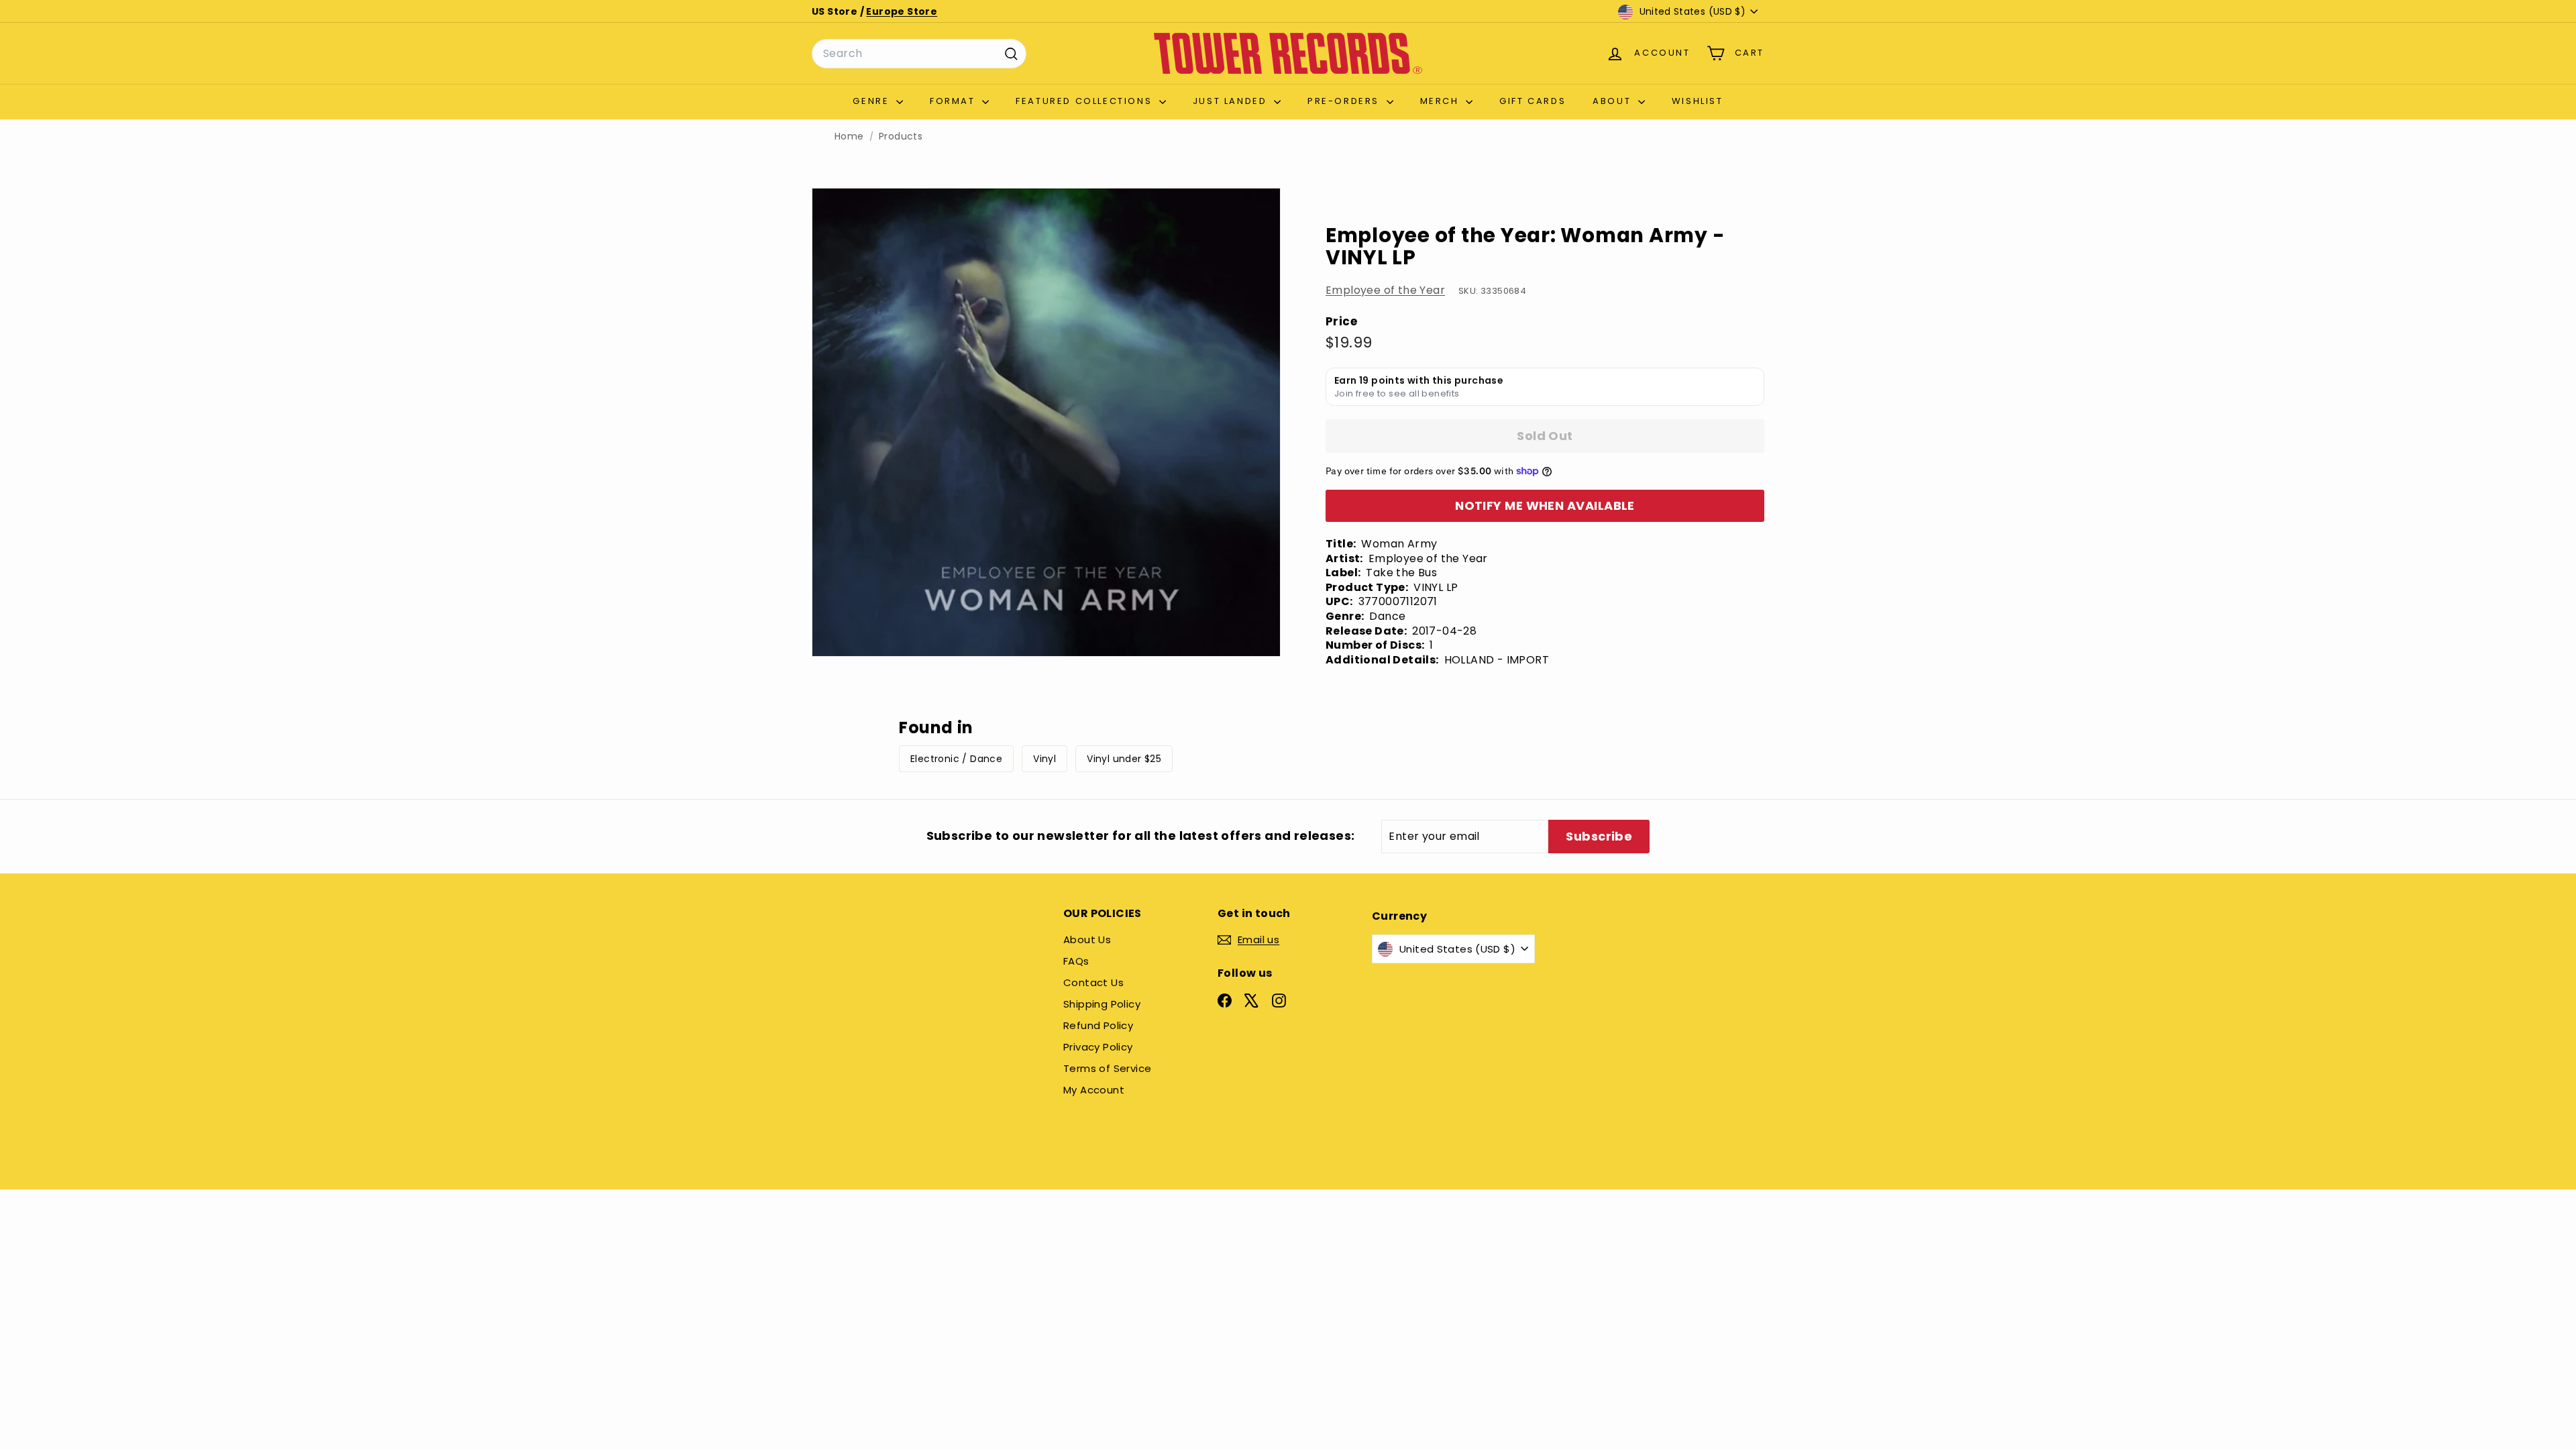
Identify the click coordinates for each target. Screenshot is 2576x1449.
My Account (1094, 1090)
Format (954, 101)
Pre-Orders (1345, 101)
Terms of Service (1107, 1068)
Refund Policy (1098, 1025)
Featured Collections (1086, 101)
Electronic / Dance (956, 759)
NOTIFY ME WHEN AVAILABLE (1545, 505)
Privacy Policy (1098, 1047)
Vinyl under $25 (1124, 759)
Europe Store (902, 11)
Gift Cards (1533, 101)
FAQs (1076, 961)
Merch (1442, 101)
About (1614, 101)
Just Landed (1232, 101)
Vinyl (1044, 759)
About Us (1087, 940)
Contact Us (1093, 982)
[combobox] (919, 54)
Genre (873, 101)
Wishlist (1698, 101)
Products (901, 137)
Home (849, 137)
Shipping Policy (1102, 1004)
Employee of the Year (1385, 290)
